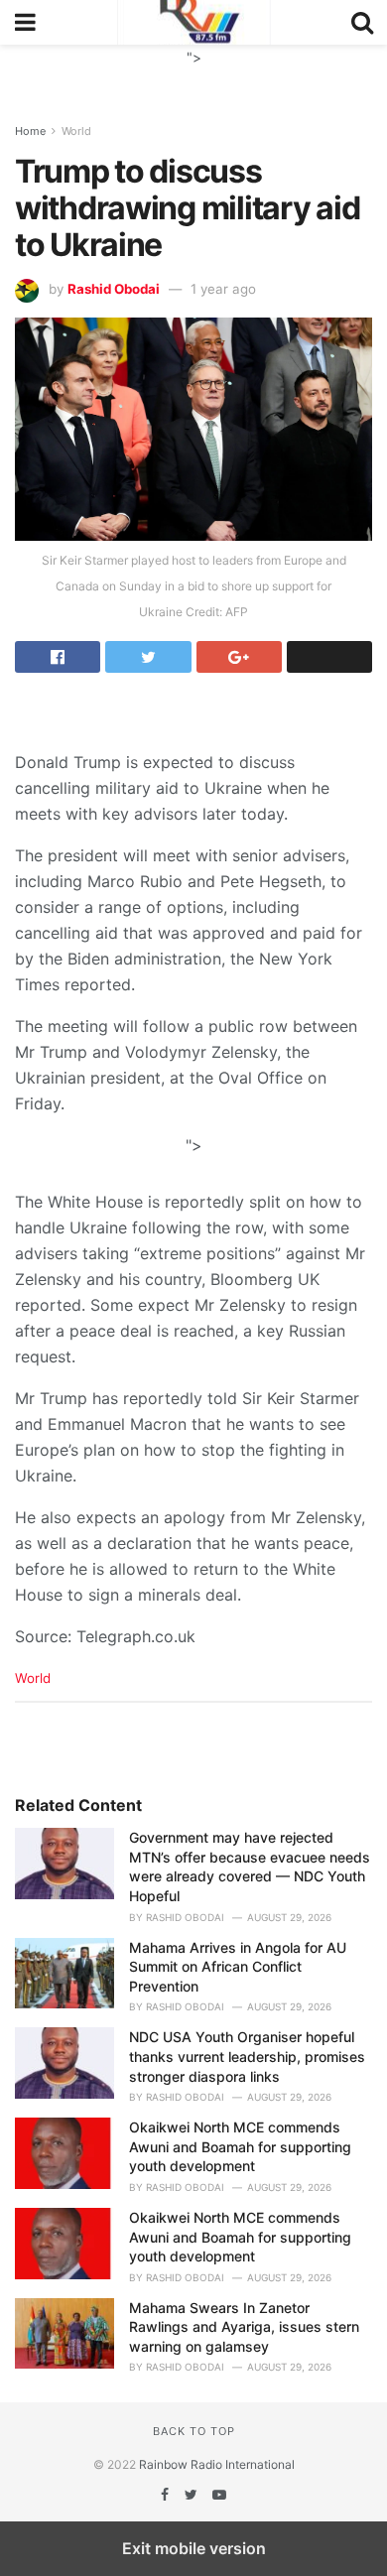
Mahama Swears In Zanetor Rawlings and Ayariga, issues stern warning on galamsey (244, 2327)
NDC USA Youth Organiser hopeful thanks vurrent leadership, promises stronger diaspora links (247, 2056)
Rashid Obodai (114, 289)
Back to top (194, 2431)
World (76, 131)
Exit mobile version (194, 2548)
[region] (193, 69)
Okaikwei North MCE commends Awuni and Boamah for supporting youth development (240, 2146)
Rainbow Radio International (217, 2464)
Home (30, 131)
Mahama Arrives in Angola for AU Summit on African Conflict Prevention (238, 1967)
